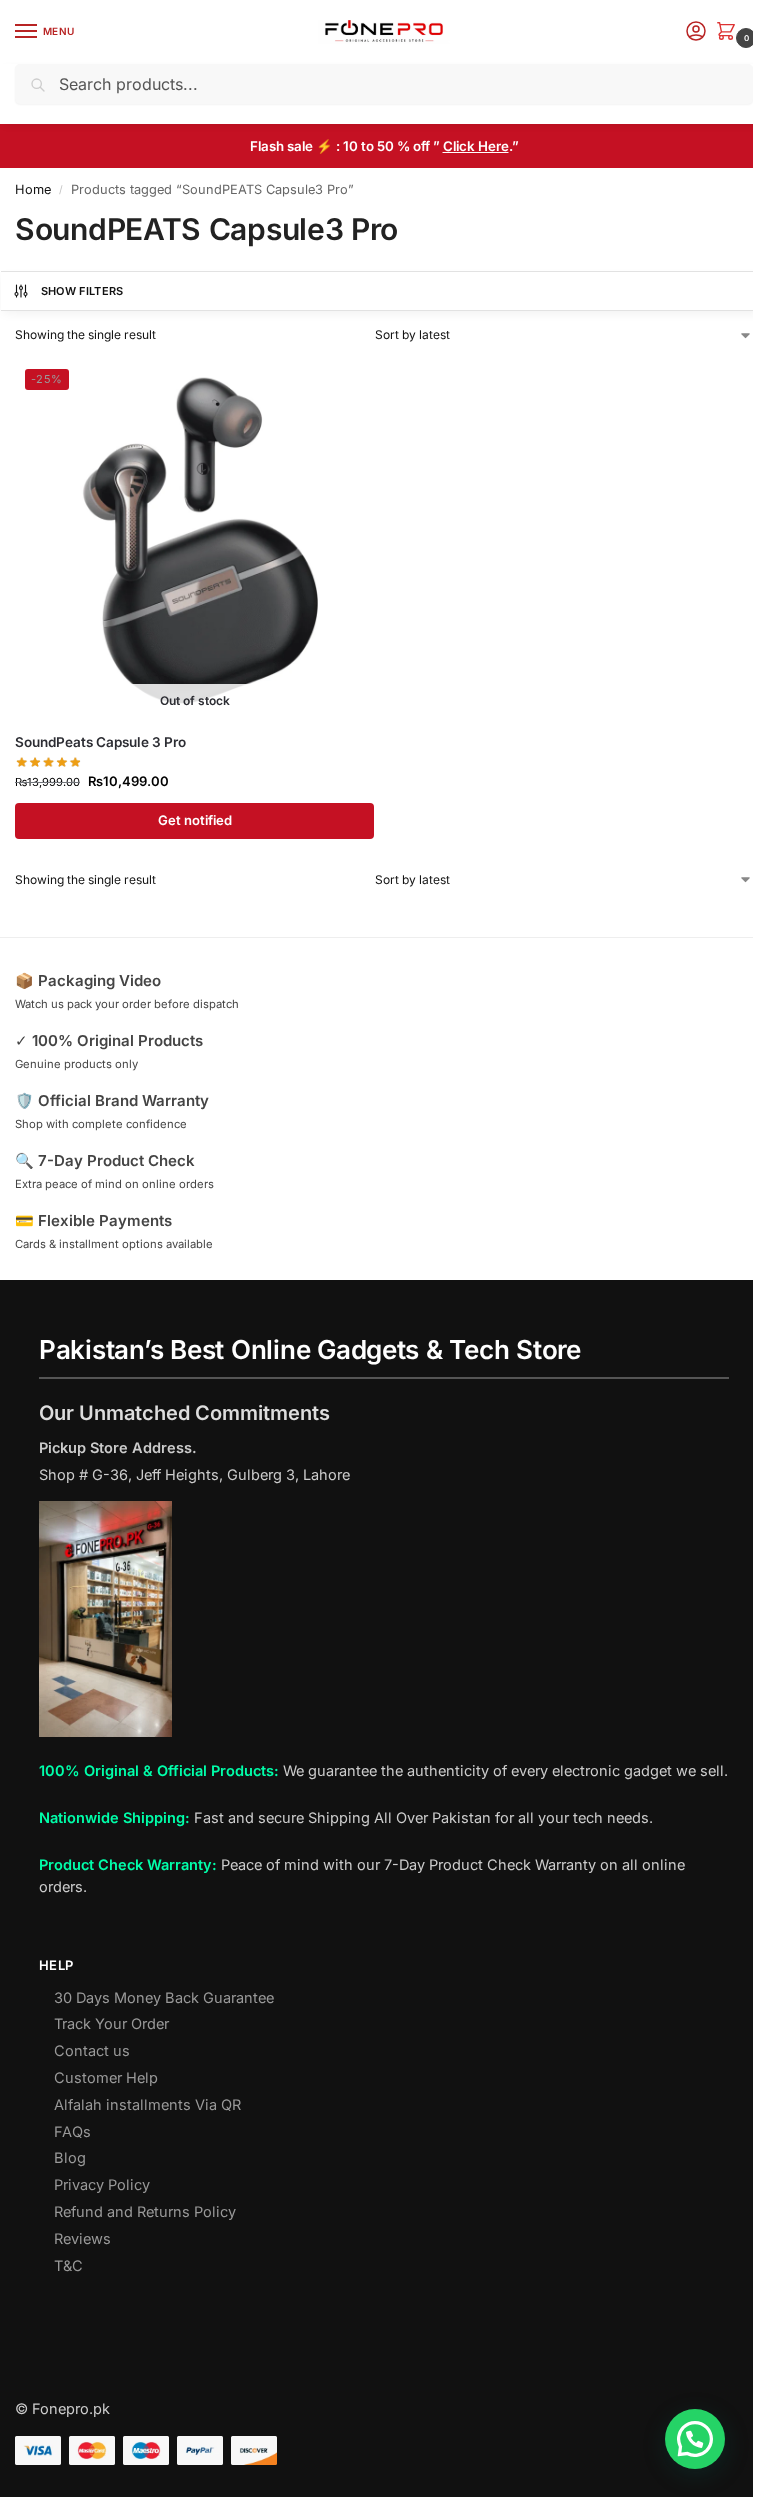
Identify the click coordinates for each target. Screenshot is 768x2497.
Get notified (195, 820)
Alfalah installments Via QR (147, 2105)
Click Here (476, 146)
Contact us (92, 2051)
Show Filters (82, 291)
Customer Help (106, 2078)
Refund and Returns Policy (145, 2212)
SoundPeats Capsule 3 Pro (100, 742)
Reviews (82, 2239)
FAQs (72, 2132)
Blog (70, 2158)
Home (33, 189)
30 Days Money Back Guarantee (164, 1998)
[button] (730, 32)
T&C (68, 2266)
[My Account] (696, 32)
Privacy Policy (102, 2185)
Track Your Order (111, 2024)
